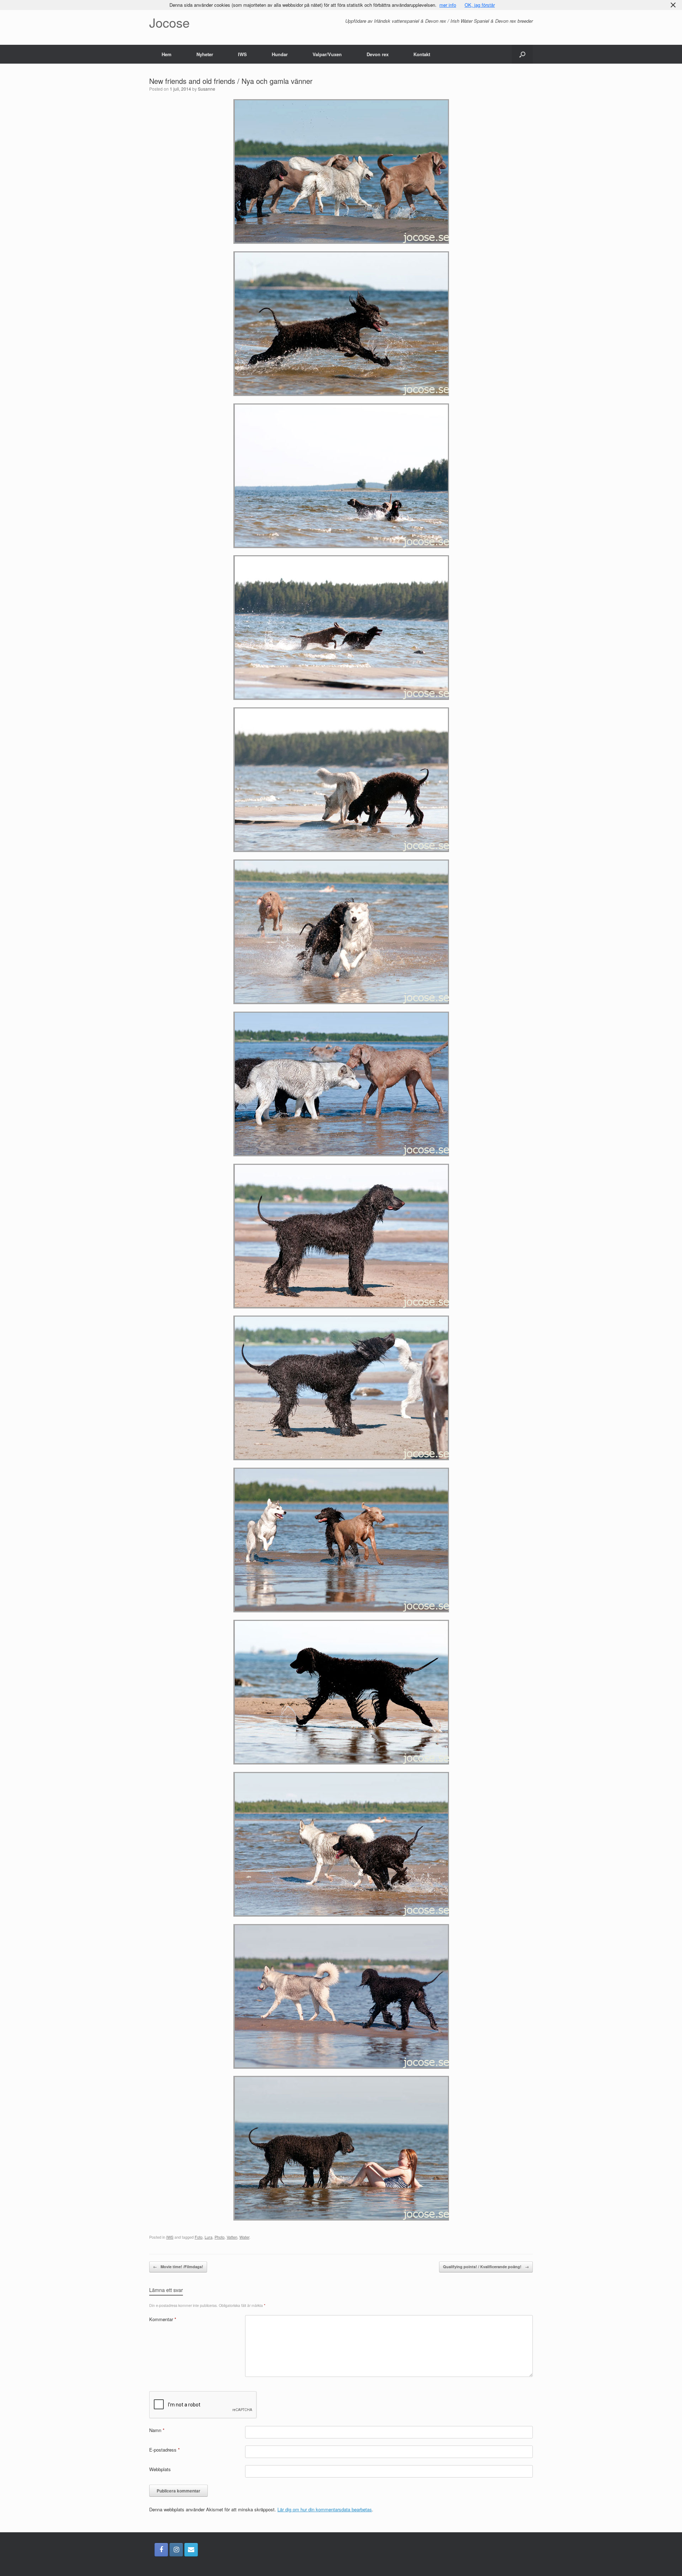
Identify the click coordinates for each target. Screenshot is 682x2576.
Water (244, 2237)
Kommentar (163, 2319)
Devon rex (378, 54)
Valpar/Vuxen (327, 54)
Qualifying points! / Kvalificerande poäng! (486, 2267)
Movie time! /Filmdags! (178, 2267)
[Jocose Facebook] (161, 2550)
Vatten (232, 2237)
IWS (242, 54)
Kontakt (422, 54)
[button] (522, 54)
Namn (157, 2430)
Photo (220, 2237)
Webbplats (160, 2469)
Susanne (207, 89)
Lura (209, 2237)
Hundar (280, 54)
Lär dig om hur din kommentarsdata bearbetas (325, 2509)
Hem (167, 54)
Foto (199, 2237)
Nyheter (205, 54)
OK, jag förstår (480, 5)
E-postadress (164, 2450)
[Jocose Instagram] (176, 2550)
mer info (448, 5)
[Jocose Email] (191, 2550)
